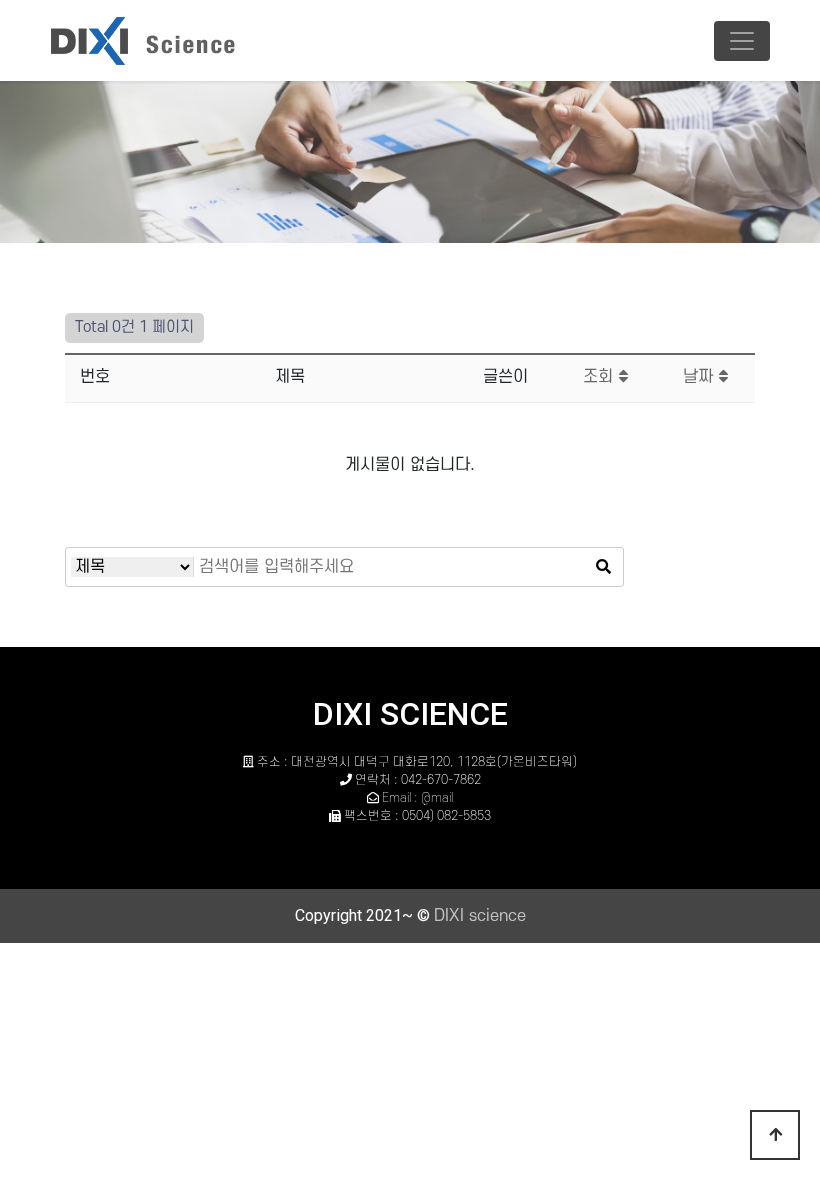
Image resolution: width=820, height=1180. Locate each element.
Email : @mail (417, 798)
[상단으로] (775, 1135)
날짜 (700, 377)
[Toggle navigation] (742, 41)
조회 (600, 377)
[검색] (603, 567)
